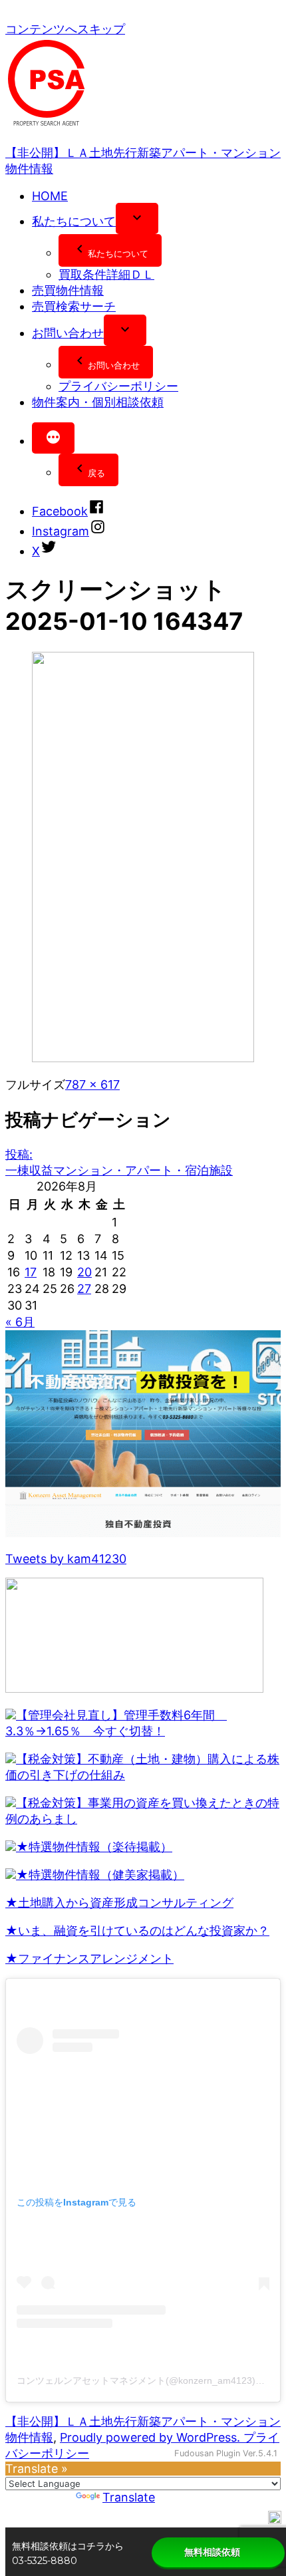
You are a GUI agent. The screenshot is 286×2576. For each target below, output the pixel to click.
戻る (96, 473)
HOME (50, 196)
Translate (129, 2497)
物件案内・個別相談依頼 (98, 402)
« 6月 (20, 1322)
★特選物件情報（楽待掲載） (94, 1847)
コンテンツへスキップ (65, 29)
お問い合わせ (68, 333)
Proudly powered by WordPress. (152, 2437)
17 (31, 1272)
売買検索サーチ (74, 306)
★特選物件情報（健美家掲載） (100, 1875)
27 (84, 1289)
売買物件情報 (68, 290)
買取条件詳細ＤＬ (106, 274)
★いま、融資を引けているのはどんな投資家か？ (137, 1931)
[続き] (53, 438)
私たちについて (74, 221)
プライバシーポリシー (118, 386)
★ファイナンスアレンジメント (89, 1958)
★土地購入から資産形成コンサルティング (119, 1903)
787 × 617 (92, 1084)
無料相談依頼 (212, 2552)
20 (84, 1272)
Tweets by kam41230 (66, 1559)
